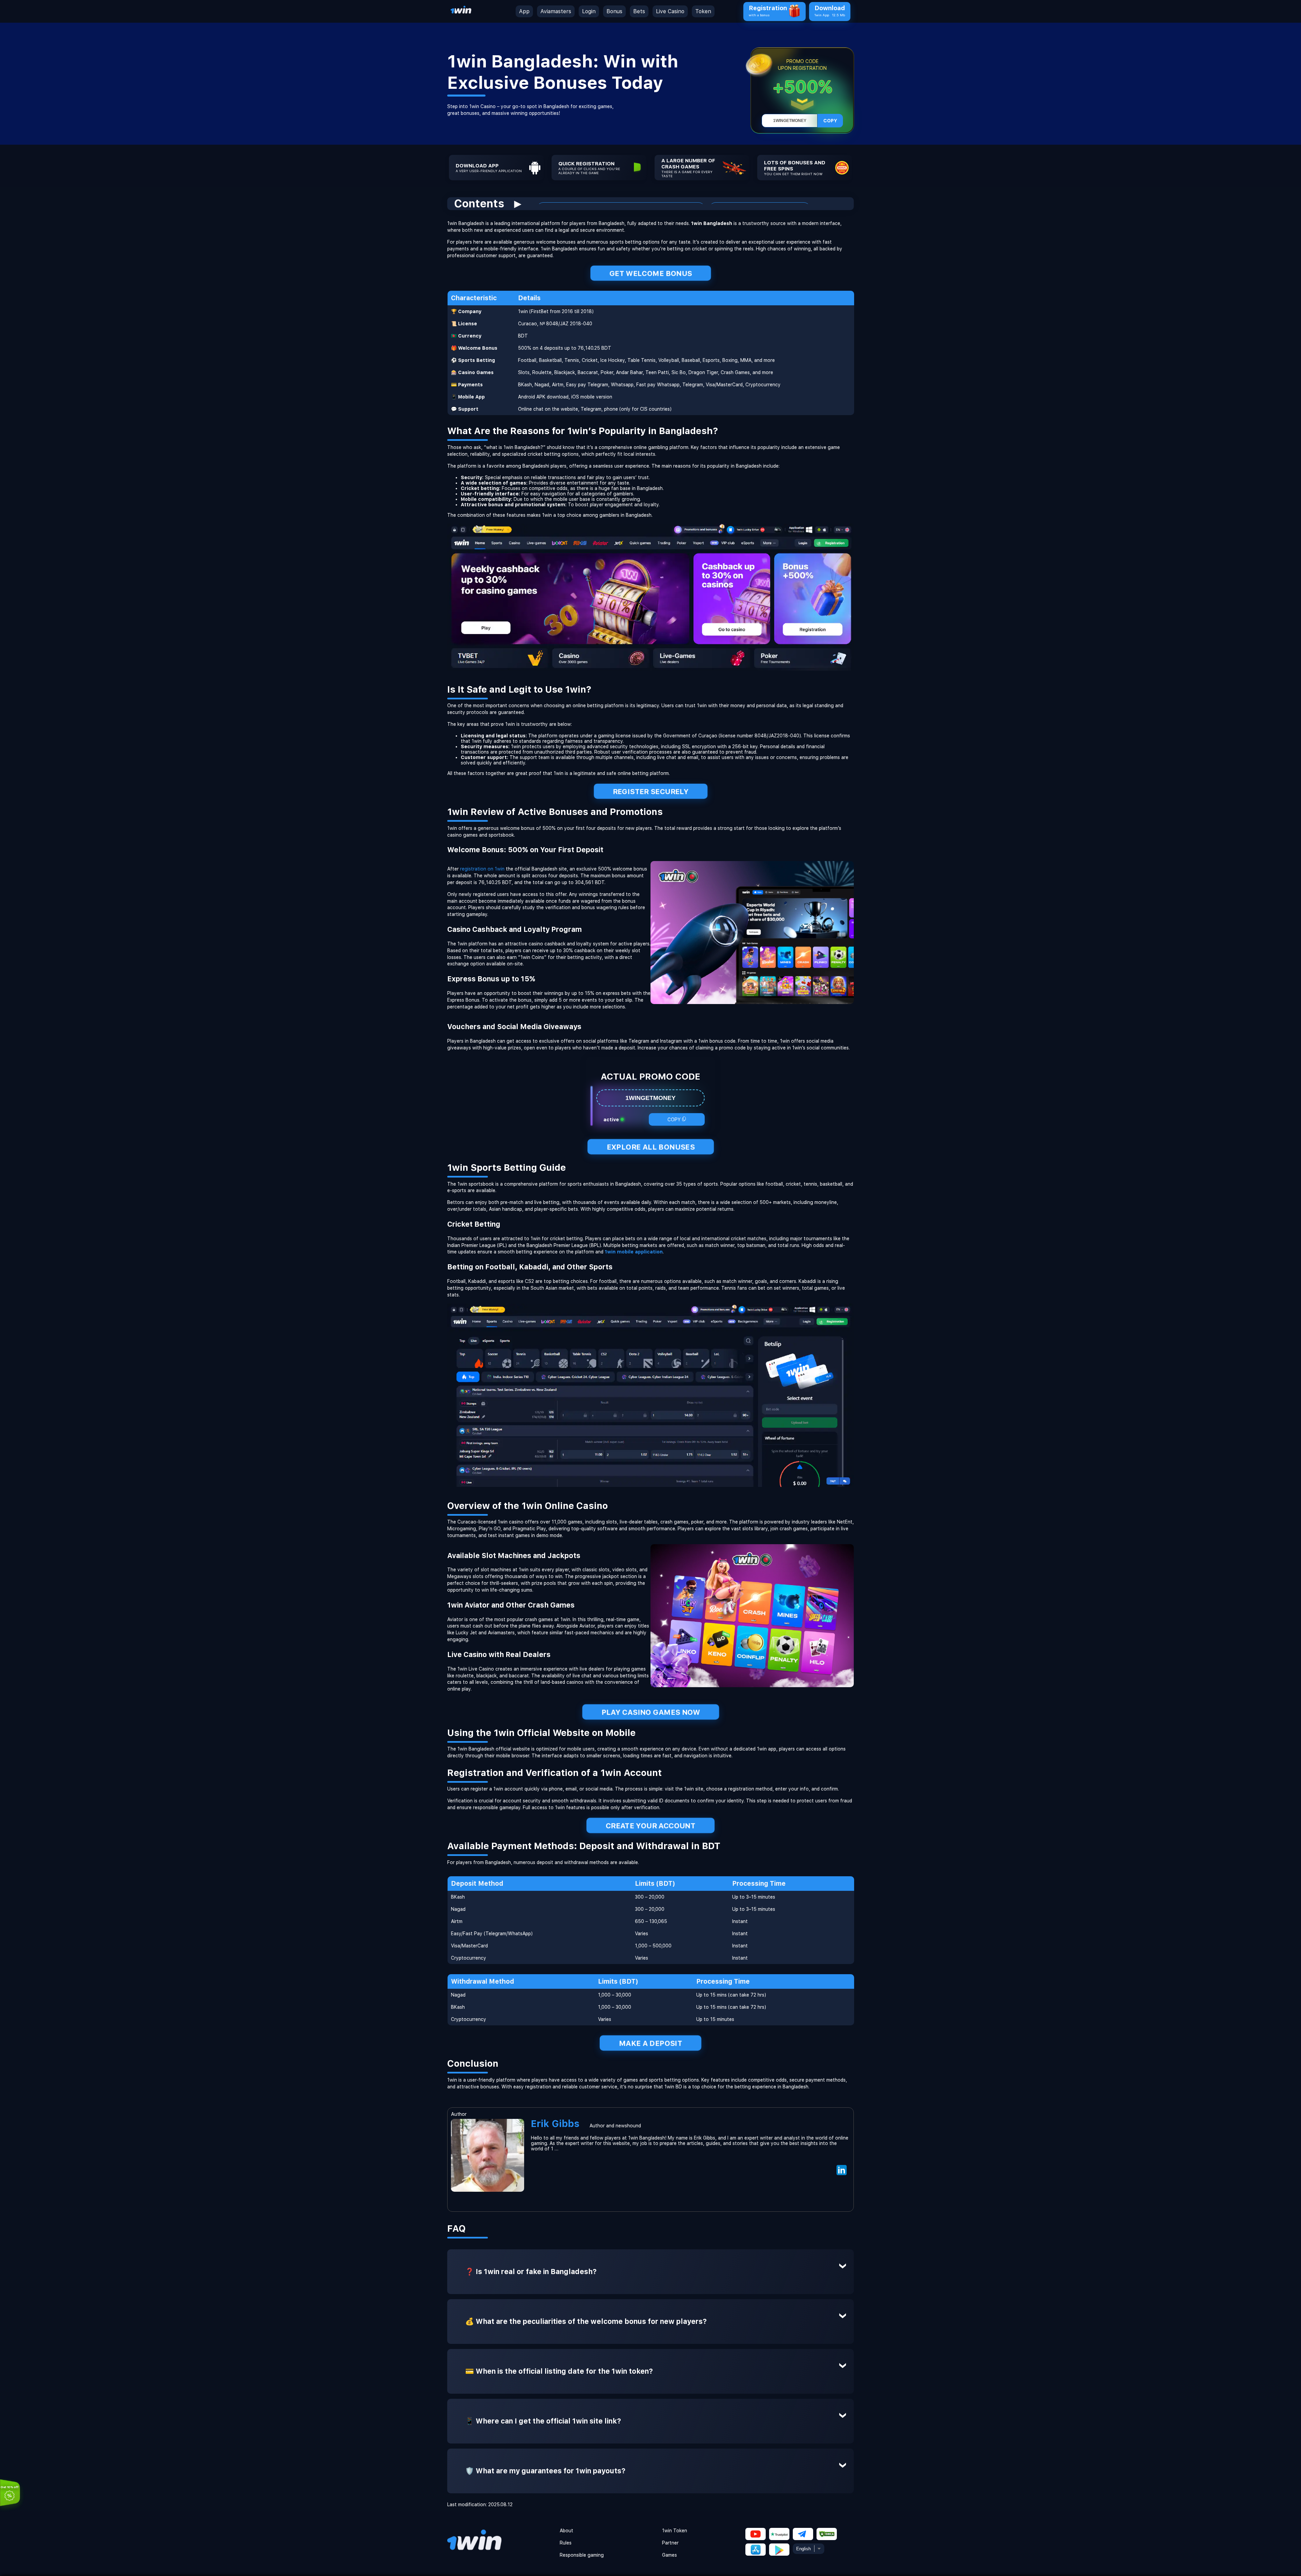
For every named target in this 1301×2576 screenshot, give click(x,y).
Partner (670, 2543)
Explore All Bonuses (650, 1147)
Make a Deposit (651, 2043)
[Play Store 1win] (756, 2550)
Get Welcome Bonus (650, 273)
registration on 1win (482, 869)
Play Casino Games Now (651, 1712)
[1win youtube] (756, 2534)
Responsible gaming (582, 2555)
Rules (566, 2543)
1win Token (675, 2531)
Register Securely (650, 791)
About (566, 2531)
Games (669, 2555)
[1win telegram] (803, 2534)
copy (830, 121)
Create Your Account (650, 1826)
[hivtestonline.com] (461, 14)
